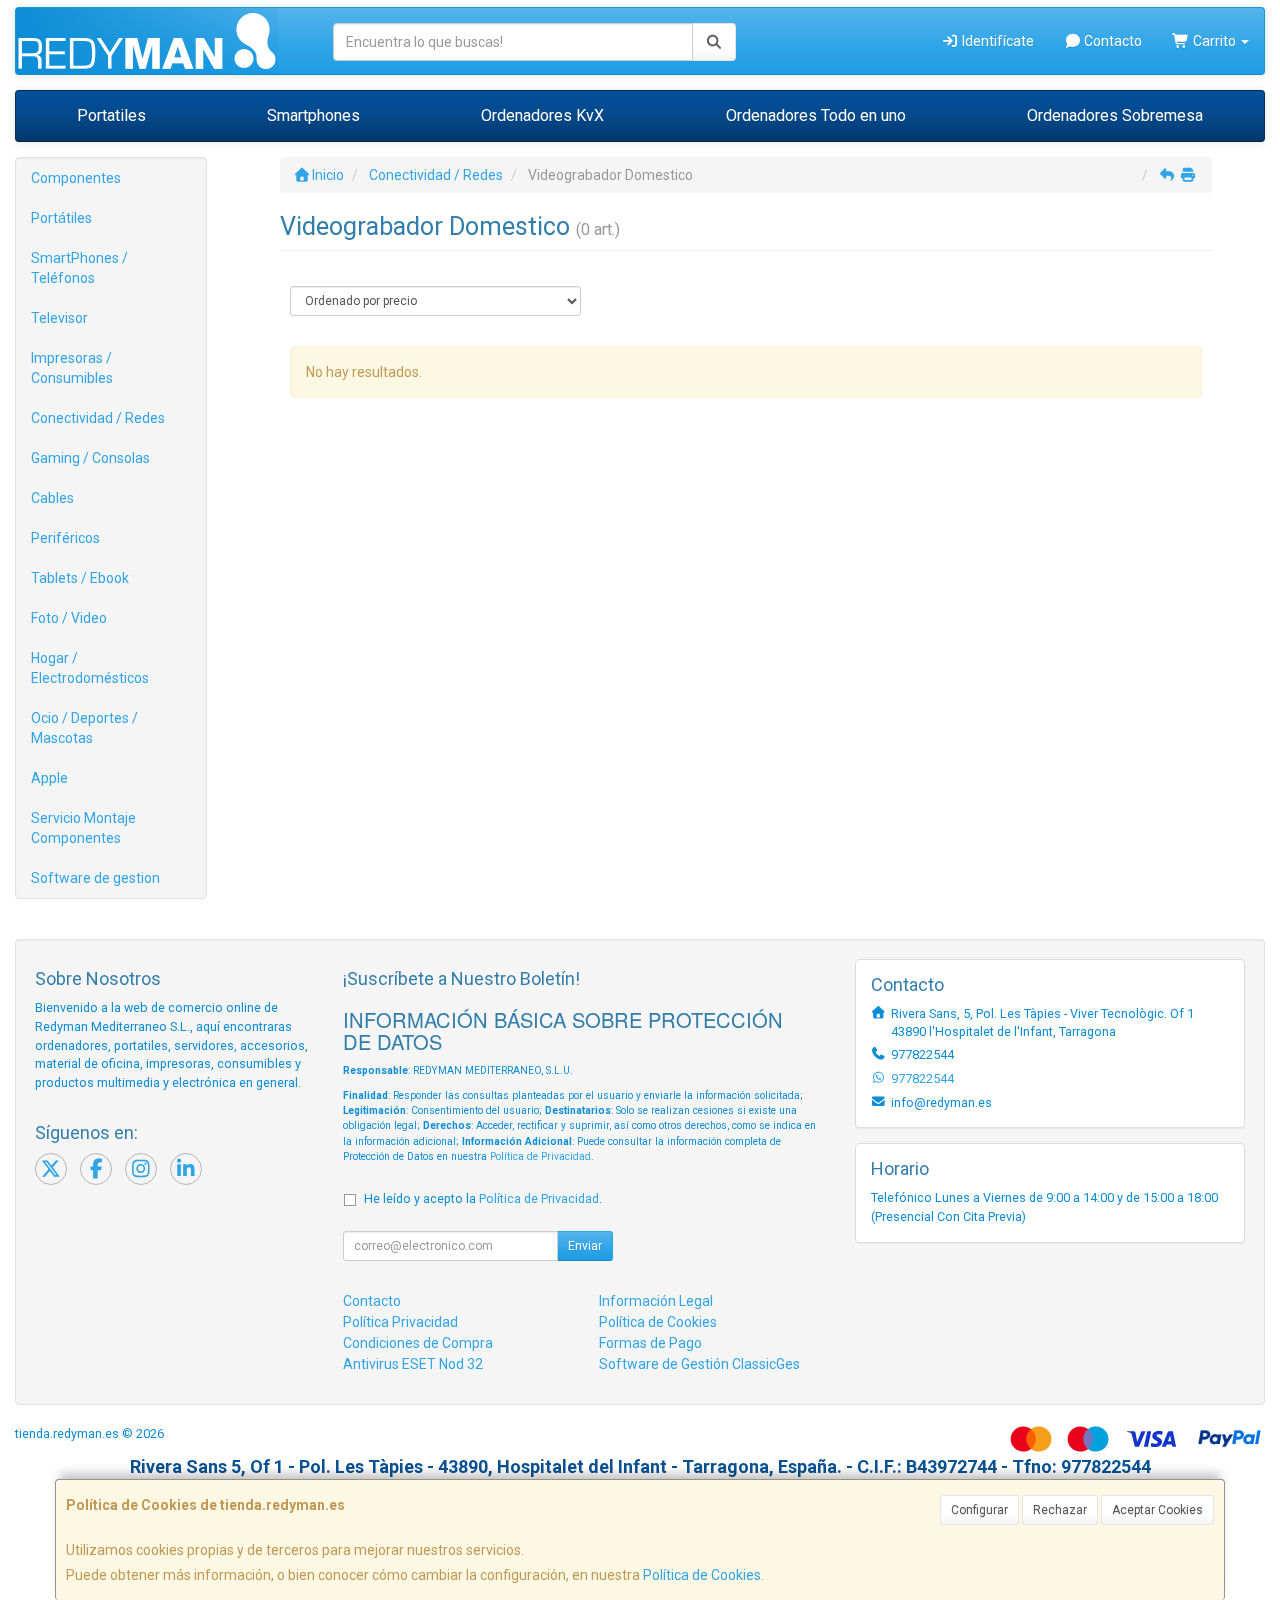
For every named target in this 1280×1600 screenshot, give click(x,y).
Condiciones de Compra (418, 1343)
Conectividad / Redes (98, 418)
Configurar (979, 1510)
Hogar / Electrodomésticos (90, 668)
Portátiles (61, 218)
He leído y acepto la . (483, 1198)
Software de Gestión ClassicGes (699, 1364)
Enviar (585, 1246)
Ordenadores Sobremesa (1115, 115)
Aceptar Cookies (1157, 1510)
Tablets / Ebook (80, 578)
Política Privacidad (400, 1322)
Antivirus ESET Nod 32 (413, 1364)
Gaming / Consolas (90, 458)
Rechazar (1060, 1510)
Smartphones (313, 115)
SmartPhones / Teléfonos (79, 268)
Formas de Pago (650, 1343)
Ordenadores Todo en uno (816, 115)
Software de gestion (95, 878)
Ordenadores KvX (542, 115)
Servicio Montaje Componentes (83, 828)
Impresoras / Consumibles (72, 368)
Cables (52, 498)
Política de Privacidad (540, 1156)
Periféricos (65, 538)
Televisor (59, 318)
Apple (49, 778)
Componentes (76, 178)
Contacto (1111, 41)
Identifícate (996, 41)
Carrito (1214, 41)
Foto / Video (69, 618)
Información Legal (656, 1301)
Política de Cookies (702, 1575)
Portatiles (111, 115)
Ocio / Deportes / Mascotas (84, 728)
